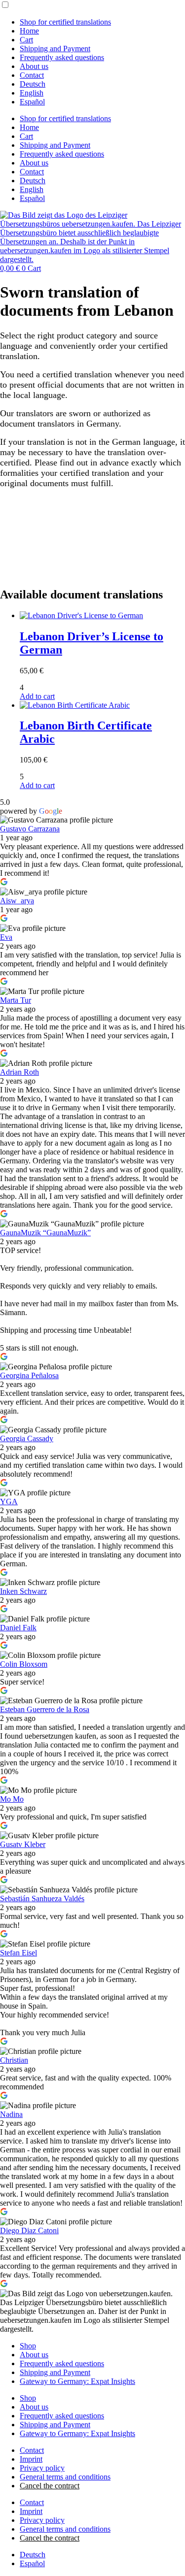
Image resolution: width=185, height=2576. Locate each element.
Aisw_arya (17, 901)
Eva (6, 937)
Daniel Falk (18, 1628)
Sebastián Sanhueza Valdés (42, 1899)
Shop (28, 2346)
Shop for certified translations (65, 22)
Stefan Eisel (18, 1953)
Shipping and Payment (55, 49)
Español (32, 102)
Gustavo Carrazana (30, 829)
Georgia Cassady (27, 1438)
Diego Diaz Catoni (29, 2230)
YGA (9, 1502)
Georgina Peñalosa (29, 1375)
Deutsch (33, 84)
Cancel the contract (50, 2486)
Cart (26, 40)
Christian (14, 2060)
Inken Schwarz (23, 1591)
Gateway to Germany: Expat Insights (77, 2381)
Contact (32, 75)
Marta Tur (16, 1000)
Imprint (31, 2459)
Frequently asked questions (62, 57)
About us (34, 66)
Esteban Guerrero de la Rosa (45, 1709)
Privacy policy (42, 2468)
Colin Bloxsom (24, 1664)
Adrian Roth (19, 1072)
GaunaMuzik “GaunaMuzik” (45, 1233)
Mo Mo (12, 1799)
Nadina (11, 2114)
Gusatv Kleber (23, 1844)
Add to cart (37, 696)
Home (29, 31)
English (32, 93)
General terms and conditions (65, 2477)
